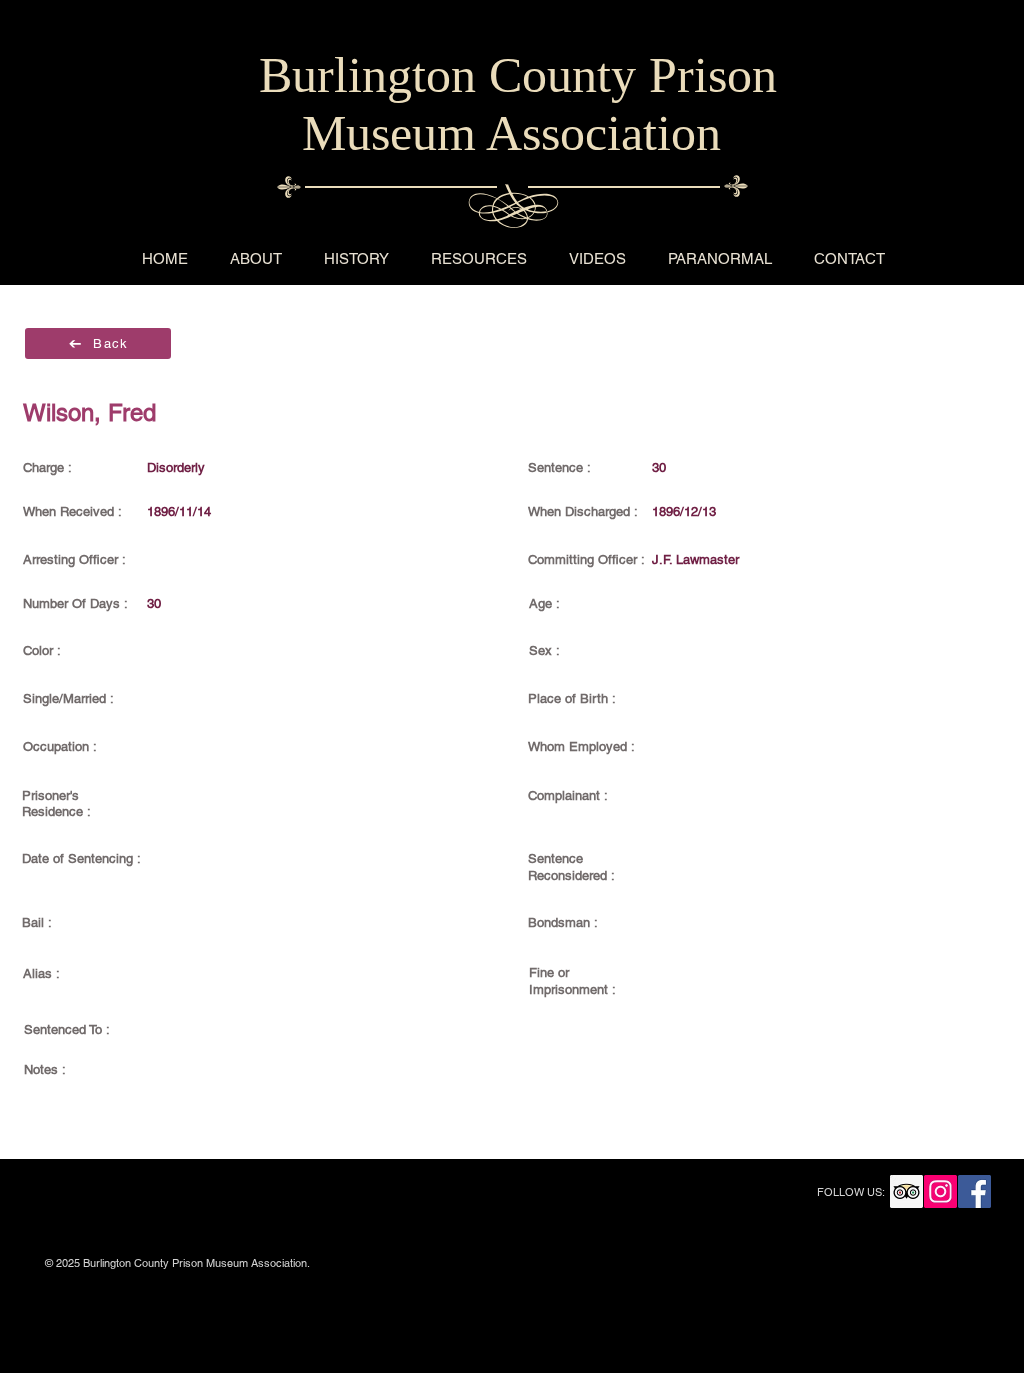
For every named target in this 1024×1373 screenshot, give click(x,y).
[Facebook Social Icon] (974, 1191)
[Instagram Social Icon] (940, 1191)
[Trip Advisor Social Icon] (906, 1191)
